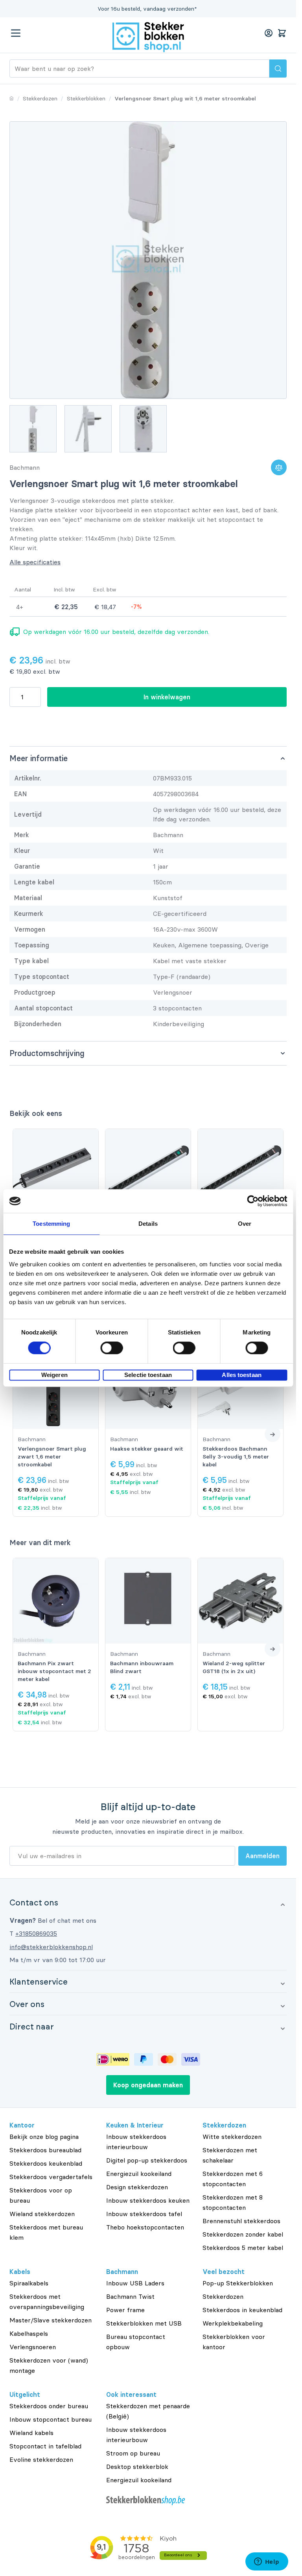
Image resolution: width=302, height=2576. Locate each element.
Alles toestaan (241, 1375)
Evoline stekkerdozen (41, 2459)
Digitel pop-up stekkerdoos (147, 2160)
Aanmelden (262, 1856)
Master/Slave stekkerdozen (51, 2320)
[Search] (278, 69)
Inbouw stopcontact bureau (51, 2419)
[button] (148, 1902)
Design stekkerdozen (137, 2187)
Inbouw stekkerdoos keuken (148, 2200)
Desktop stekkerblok (137, 2467)
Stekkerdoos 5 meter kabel (243, 2248)
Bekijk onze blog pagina (44, 2137)
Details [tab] (148, 1224)
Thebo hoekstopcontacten (145, 2227)
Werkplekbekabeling (233, 2323)
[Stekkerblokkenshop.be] (148, 2501)
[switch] (111, 1348)
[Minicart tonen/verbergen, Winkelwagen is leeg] (282, 33)
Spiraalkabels (29, 2283)
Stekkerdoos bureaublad (45, 2150)
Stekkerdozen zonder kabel (243, 2234)
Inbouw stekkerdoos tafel (144, 2214)
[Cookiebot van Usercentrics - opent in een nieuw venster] (253, 1201)
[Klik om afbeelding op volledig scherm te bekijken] (148, 260)
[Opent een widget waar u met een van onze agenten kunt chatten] (267, 2562)
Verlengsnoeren (33, 2347)
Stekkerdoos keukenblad (46, 2163)
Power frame (125, 2310)
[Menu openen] (16, 33)
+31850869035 (36, 1933)
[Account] (269, 33)
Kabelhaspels (29, 2333)
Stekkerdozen (223, 2296)
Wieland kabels (31, 2433)
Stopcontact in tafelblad (45, 2446)
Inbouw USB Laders (135, 2283)
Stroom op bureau (133, 2453)
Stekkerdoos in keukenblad (242, 2310)
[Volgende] (273, 1434)
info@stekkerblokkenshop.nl (51, 1947)
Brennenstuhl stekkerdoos (241, 2221)
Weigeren (54, 1375)
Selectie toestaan (148, 1375)
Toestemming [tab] (51, 1224)
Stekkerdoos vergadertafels (51, 2177)
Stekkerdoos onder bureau (49, 2406)
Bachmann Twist (130, 2296)
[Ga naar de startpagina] (148, 37)
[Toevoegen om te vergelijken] (279, 467)
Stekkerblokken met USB (144, 2323)
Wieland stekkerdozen (42, 2214)
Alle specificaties (35, 562)
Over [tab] (245, 1224)
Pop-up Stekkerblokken (238, 2283)
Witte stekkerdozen (232, 2137)
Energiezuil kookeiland (139, 2174)
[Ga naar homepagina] (12, 98)
